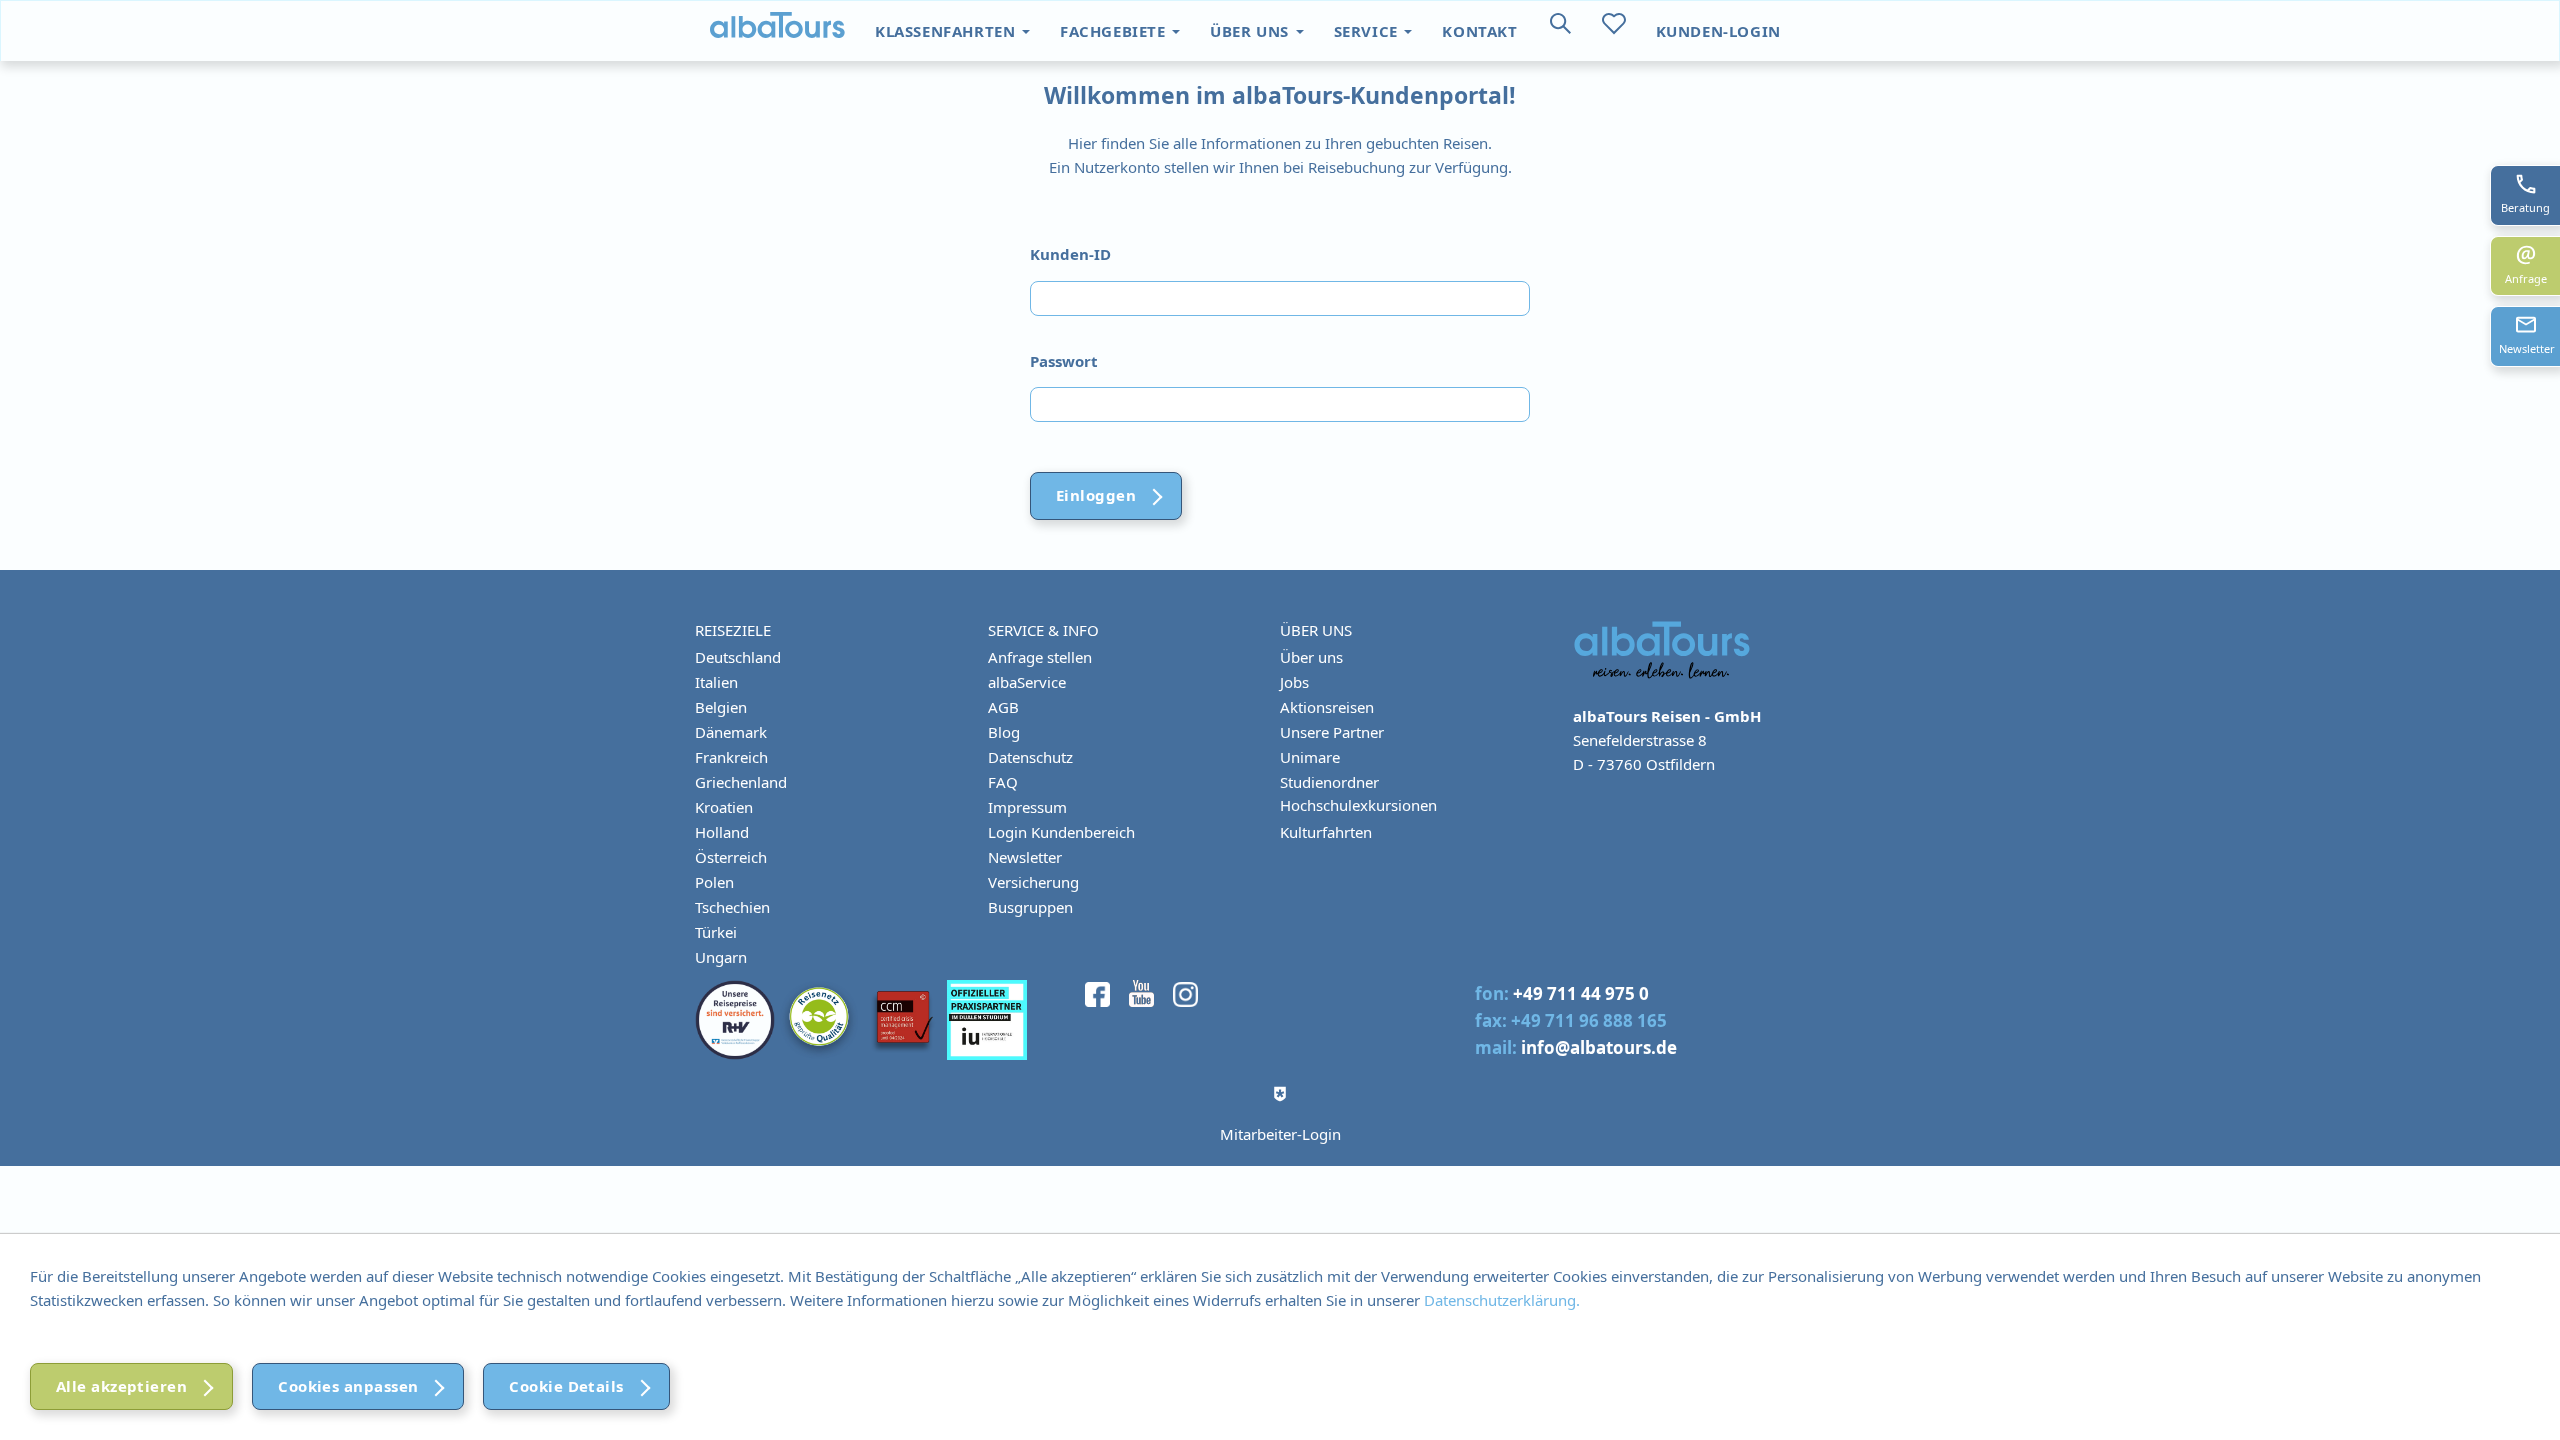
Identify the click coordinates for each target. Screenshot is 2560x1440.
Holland (722, 832)
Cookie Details (566, 1386)
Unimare (1310, 757)
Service (1368, 31)
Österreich (731, 857)
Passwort (1064, 361)
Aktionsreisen (1327, 707)
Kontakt (1479, 31)
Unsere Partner (1332, 732)
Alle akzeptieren (121, 1386)
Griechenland (741, 782)
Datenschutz (1030, 757)
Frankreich (731, 757)
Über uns (1251, 31)
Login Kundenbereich (1061, 832)
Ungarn (721, 957)
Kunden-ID (1070, 254)
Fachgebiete (1115, 31)
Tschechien (732, 907)
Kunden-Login (1718, 31)
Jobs (1294, 682)
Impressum (1027, 807)
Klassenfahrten (947, 31)
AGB (1003, 707)
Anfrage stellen (1040, 657)
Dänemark (731, 732)
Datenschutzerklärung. (1502, 1300)
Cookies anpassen (348, 1386)
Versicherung (1033, 882)
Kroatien (724, 807)
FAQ (1003, 782)
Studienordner (1329, 782)
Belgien (721, 707)
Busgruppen (1030, 907)
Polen (714, 882)
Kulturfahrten (1326, 832)
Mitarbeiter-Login (1280, 1134)
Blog (1004, 732)
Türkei (716, 932)
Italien (716, 682)
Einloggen (1096, 495)
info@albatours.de (1599, 1047)
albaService (1027, 682)
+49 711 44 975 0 (1581, 993)
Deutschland (738, 657)
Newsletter (1025, 857)
